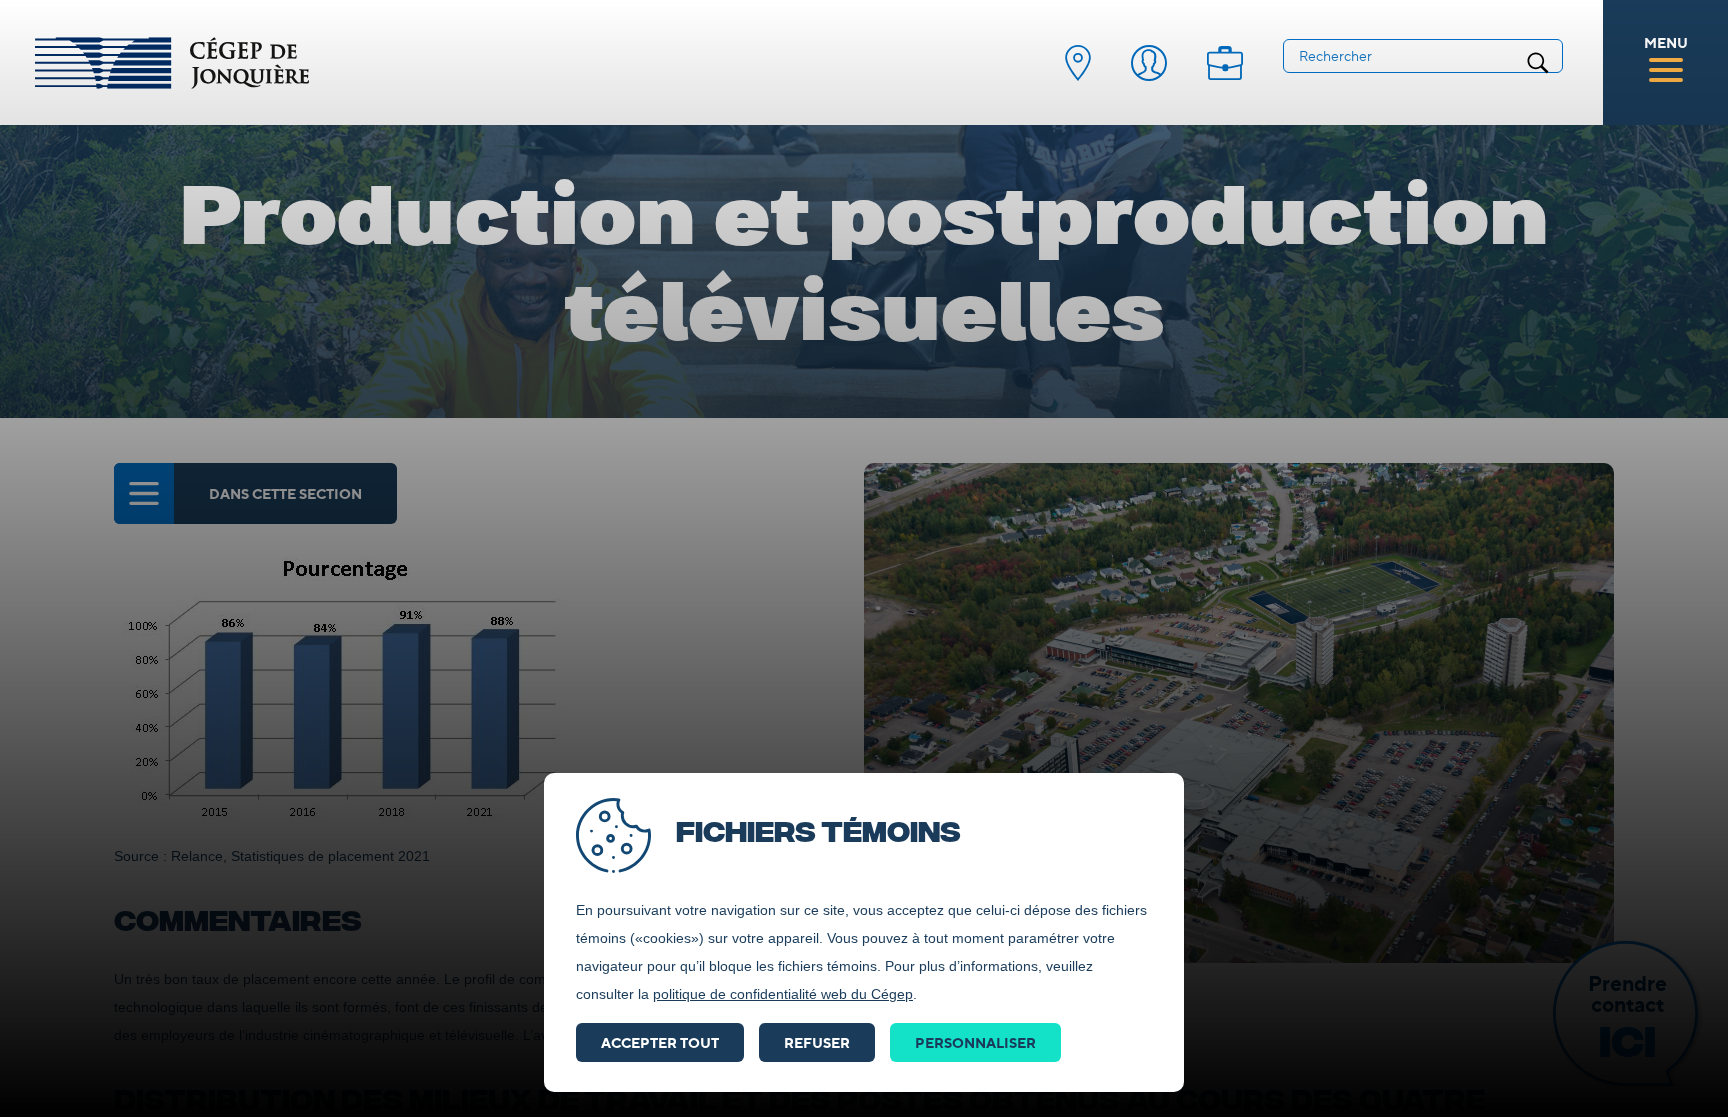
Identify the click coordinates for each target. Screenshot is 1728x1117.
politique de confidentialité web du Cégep (783, 994)
